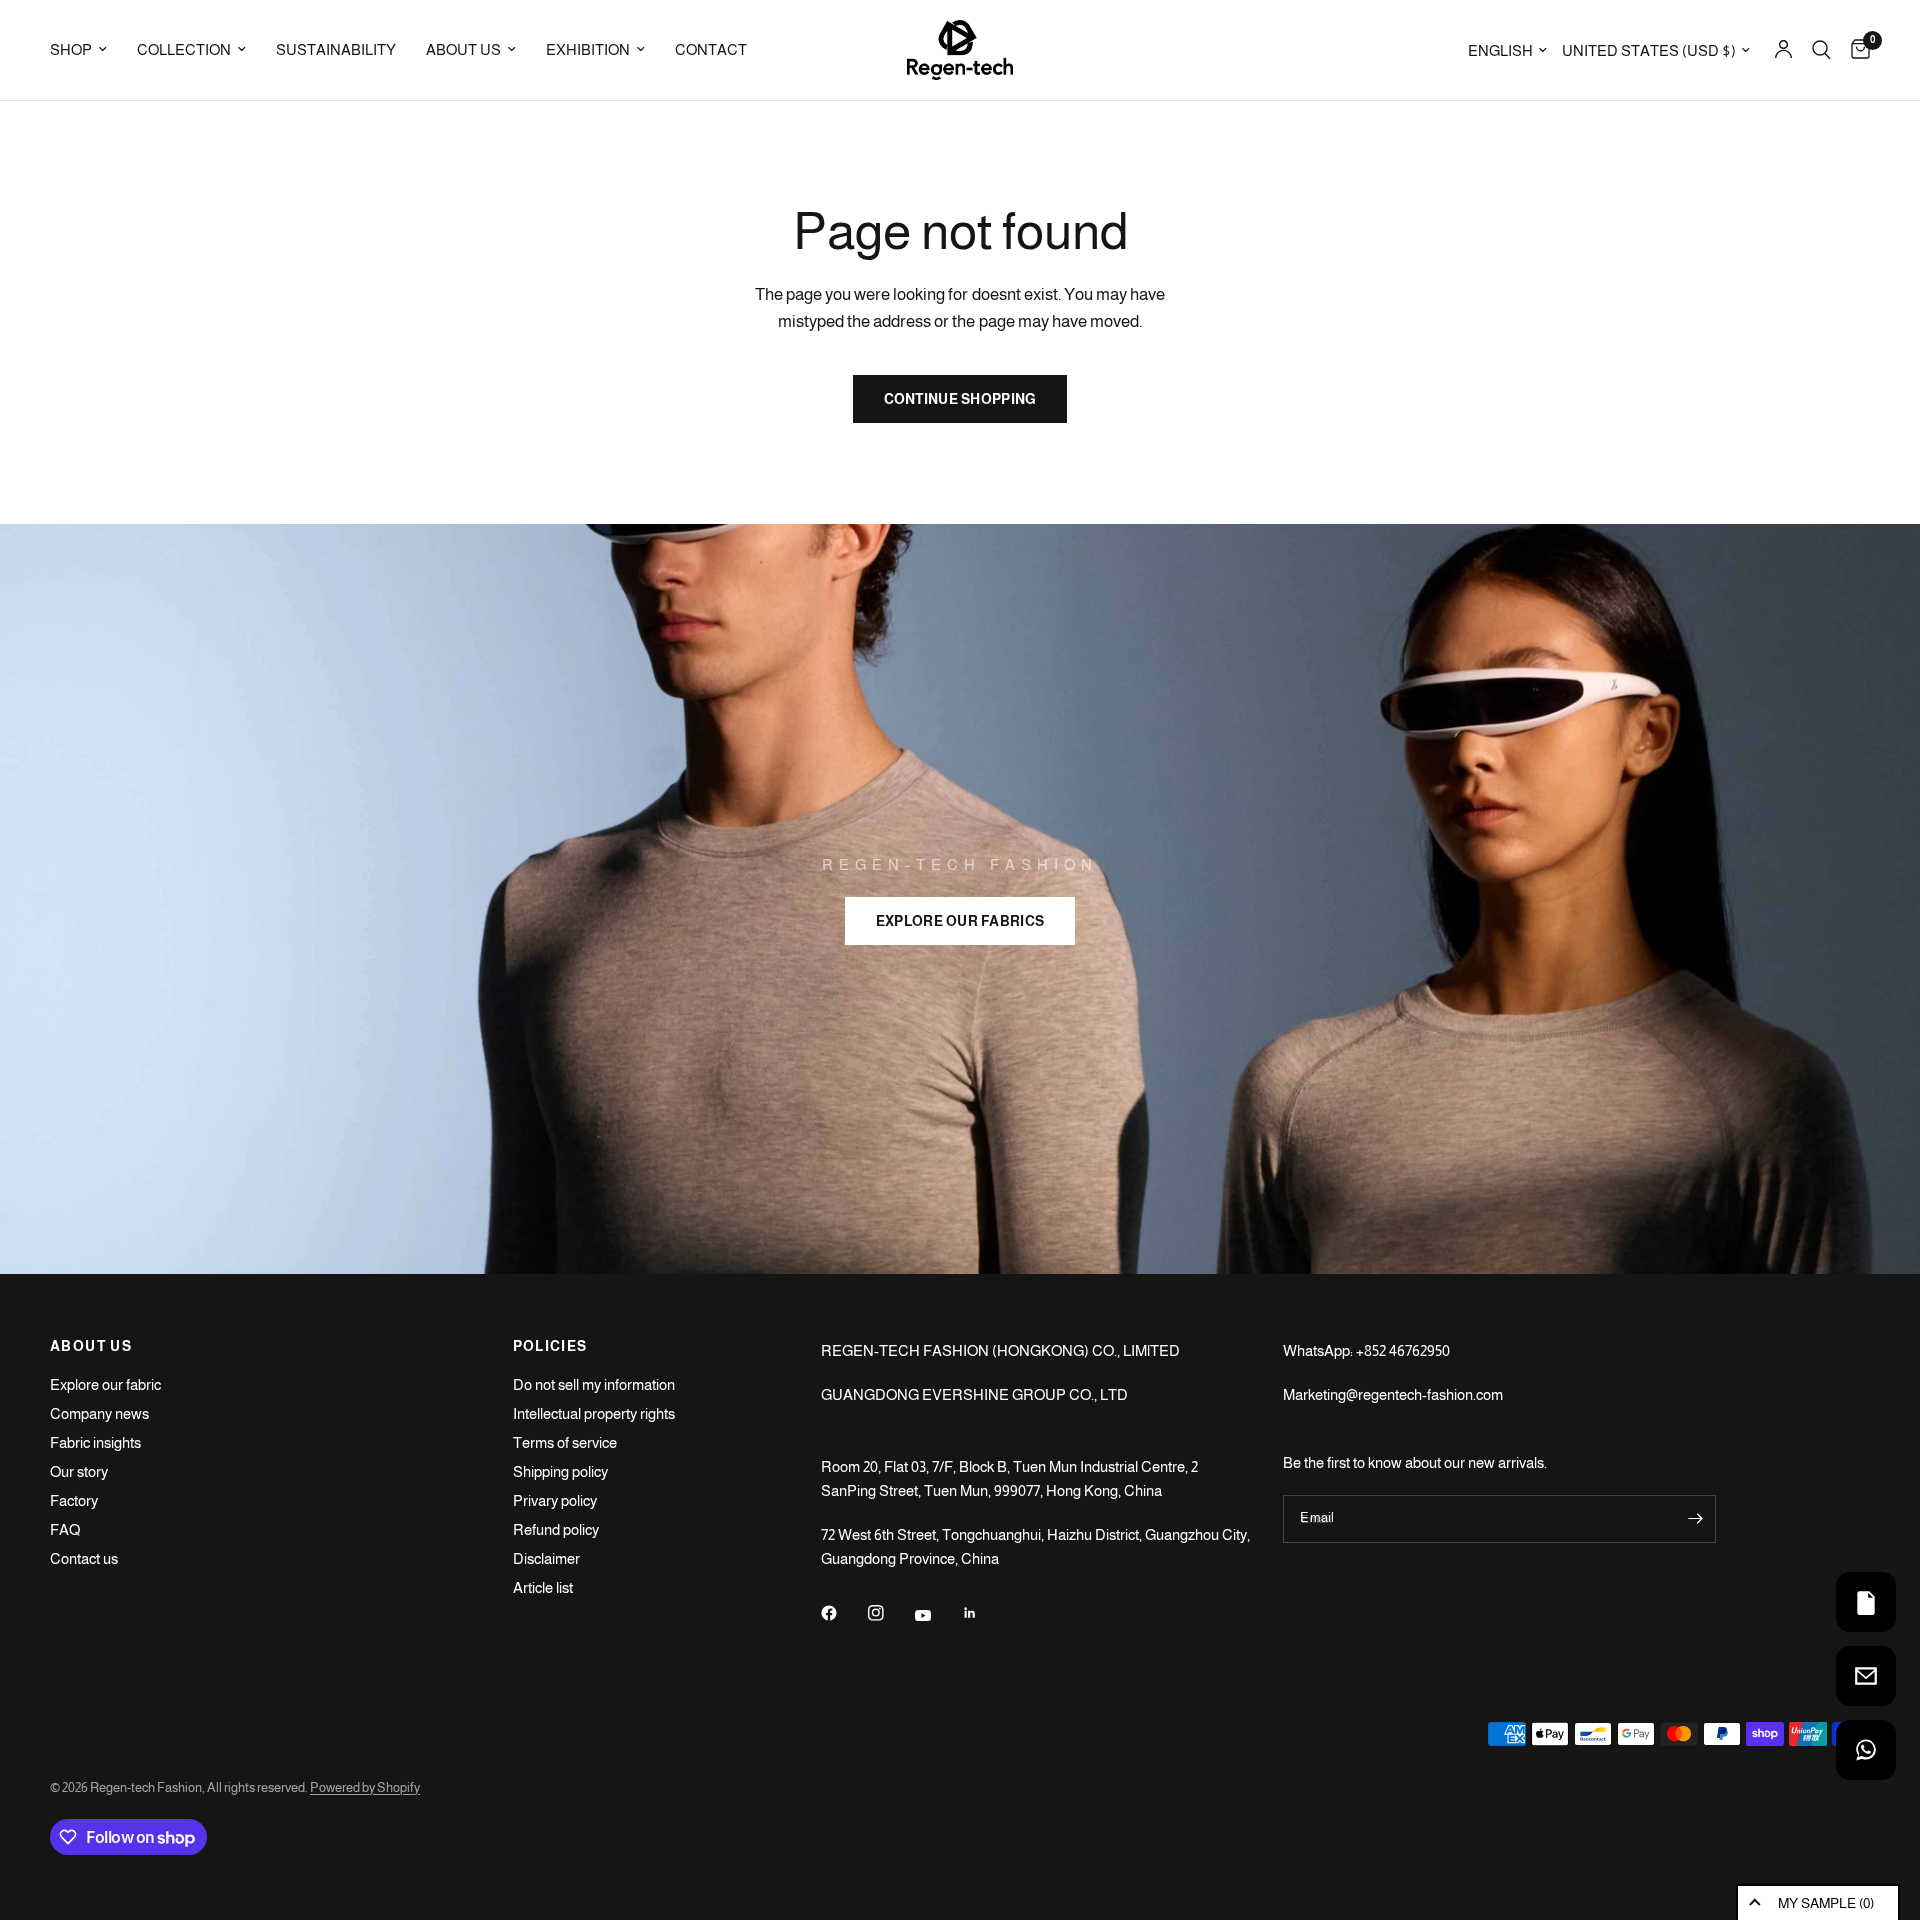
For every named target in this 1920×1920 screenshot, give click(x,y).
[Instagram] (890, 1613)
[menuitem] (86, 50)
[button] (960, 921)
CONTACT (711, 49)
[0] (1855, 50)
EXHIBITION (588, 49)
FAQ (65, 1529)
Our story (79, 1471)
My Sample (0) (1826, 1903)
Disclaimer (546, 1558)
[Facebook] (843, 1613)
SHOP (71, 49)
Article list (543, 1587)
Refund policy (556, 1529)
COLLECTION (184, 49)
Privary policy (555, 1500)
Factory (74, 1500)
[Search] (1821, 50)
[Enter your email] (1696, 1519)
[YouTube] (937, 1615)
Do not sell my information (594, 1384)
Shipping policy (560, 1471)
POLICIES (550, 1346)
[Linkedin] (984, 1613)
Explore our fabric (105, 1384)
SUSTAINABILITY (336, 49)
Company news (99, 1413)
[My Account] (1783, 50)
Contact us (84, 1558)
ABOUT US (463, 49)
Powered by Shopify (365, 1787)
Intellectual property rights (594, 1413)
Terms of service (565, 1442)
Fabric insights (95, 1442)
